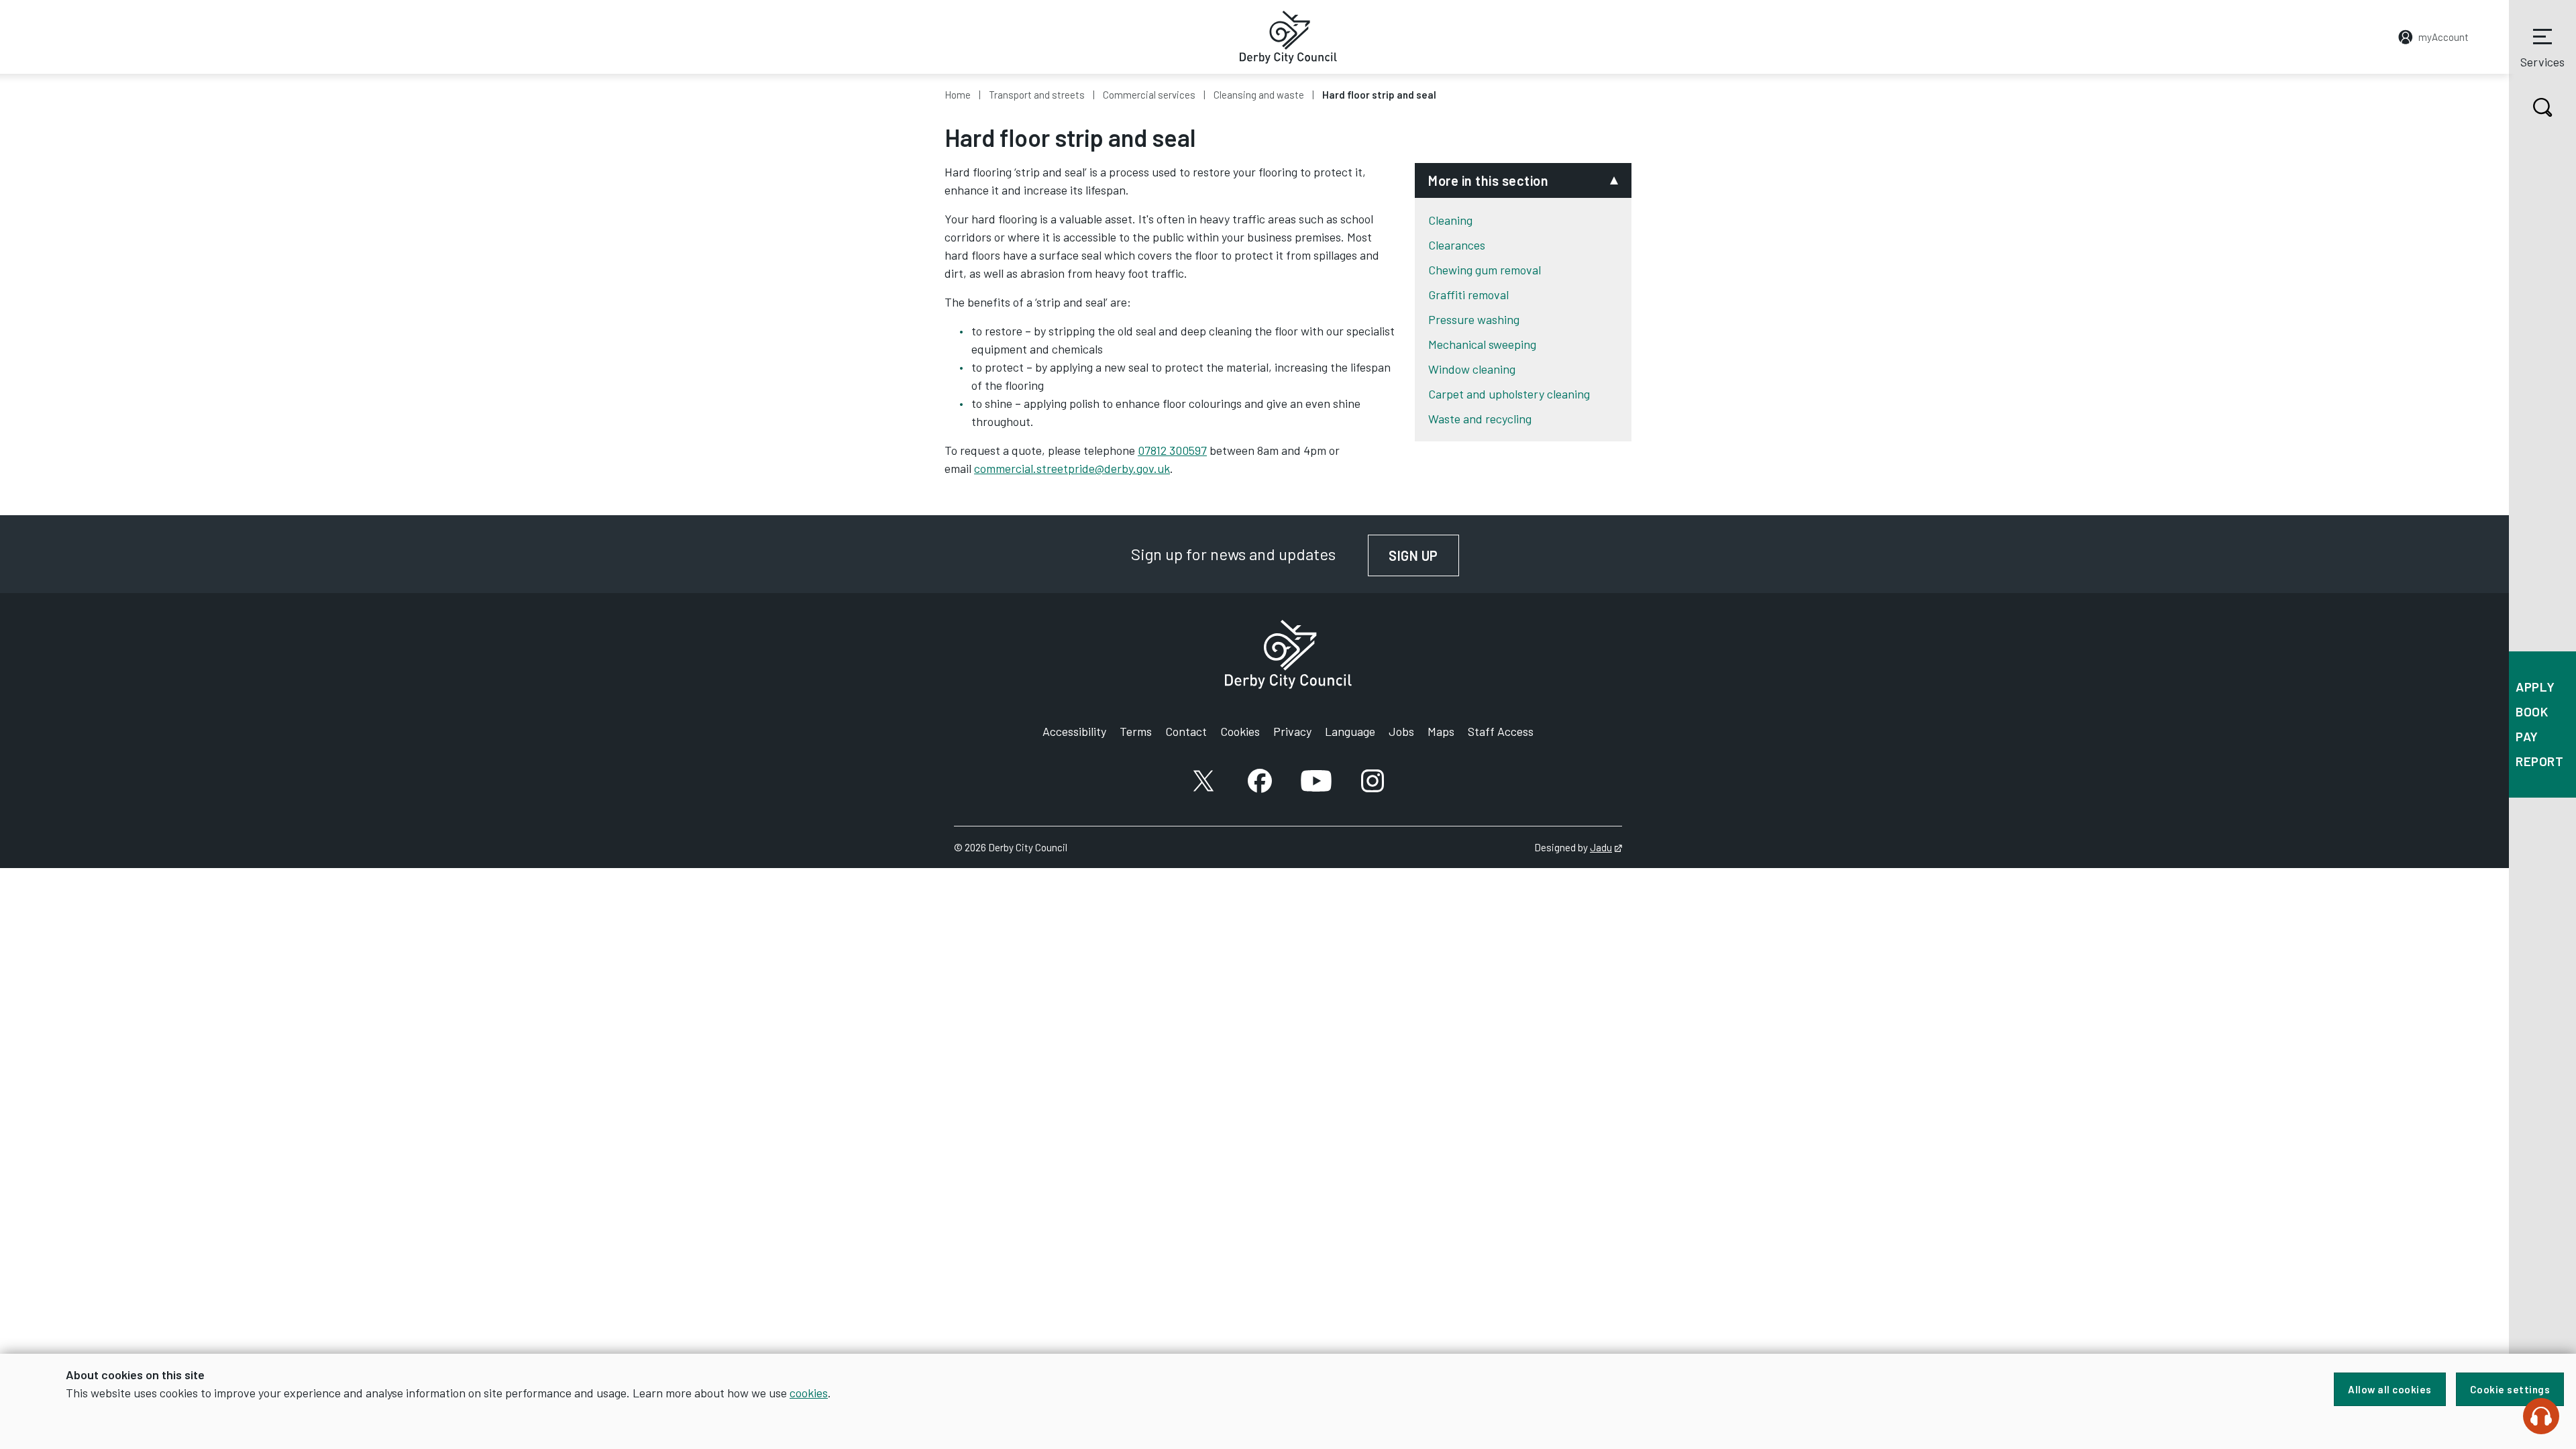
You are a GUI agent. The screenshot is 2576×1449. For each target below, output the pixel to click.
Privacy (1292, 731)
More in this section (1488, 180)
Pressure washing (1474, 319)
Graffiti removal (1468, 294)
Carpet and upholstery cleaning (1509, 394)
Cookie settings (2510, 1389)
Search (2542, 107)
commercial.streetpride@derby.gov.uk (1072, 468)
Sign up (1424, 555)
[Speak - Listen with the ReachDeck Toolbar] (2541, 1416)
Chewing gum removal (1485, 270)
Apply (2535, 687)
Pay (2527, 736)
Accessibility (1074, 731)
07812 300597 (1172, 450)
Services (2542, 62)
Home (958, 95)
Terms (1136, 731)
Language (1350, 731)
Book (2532, 711)
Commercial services (1149, 95)
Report (2539, 761)
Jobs (1401, 731)
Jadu (1606, 847)
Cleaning (1450, 220)
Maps (1441, 731)
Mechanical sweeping (1482, 344)
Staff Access (1501, 731)
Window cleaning (1472, 369)
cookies (809, 1393)
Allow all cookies (2390, 1389)
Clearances (1457, 245)
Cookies (1240, 731)
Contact (1186, 731)
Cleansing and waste (1259, 95)
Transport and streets (1037, 95)
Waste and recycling (1480, 419)
